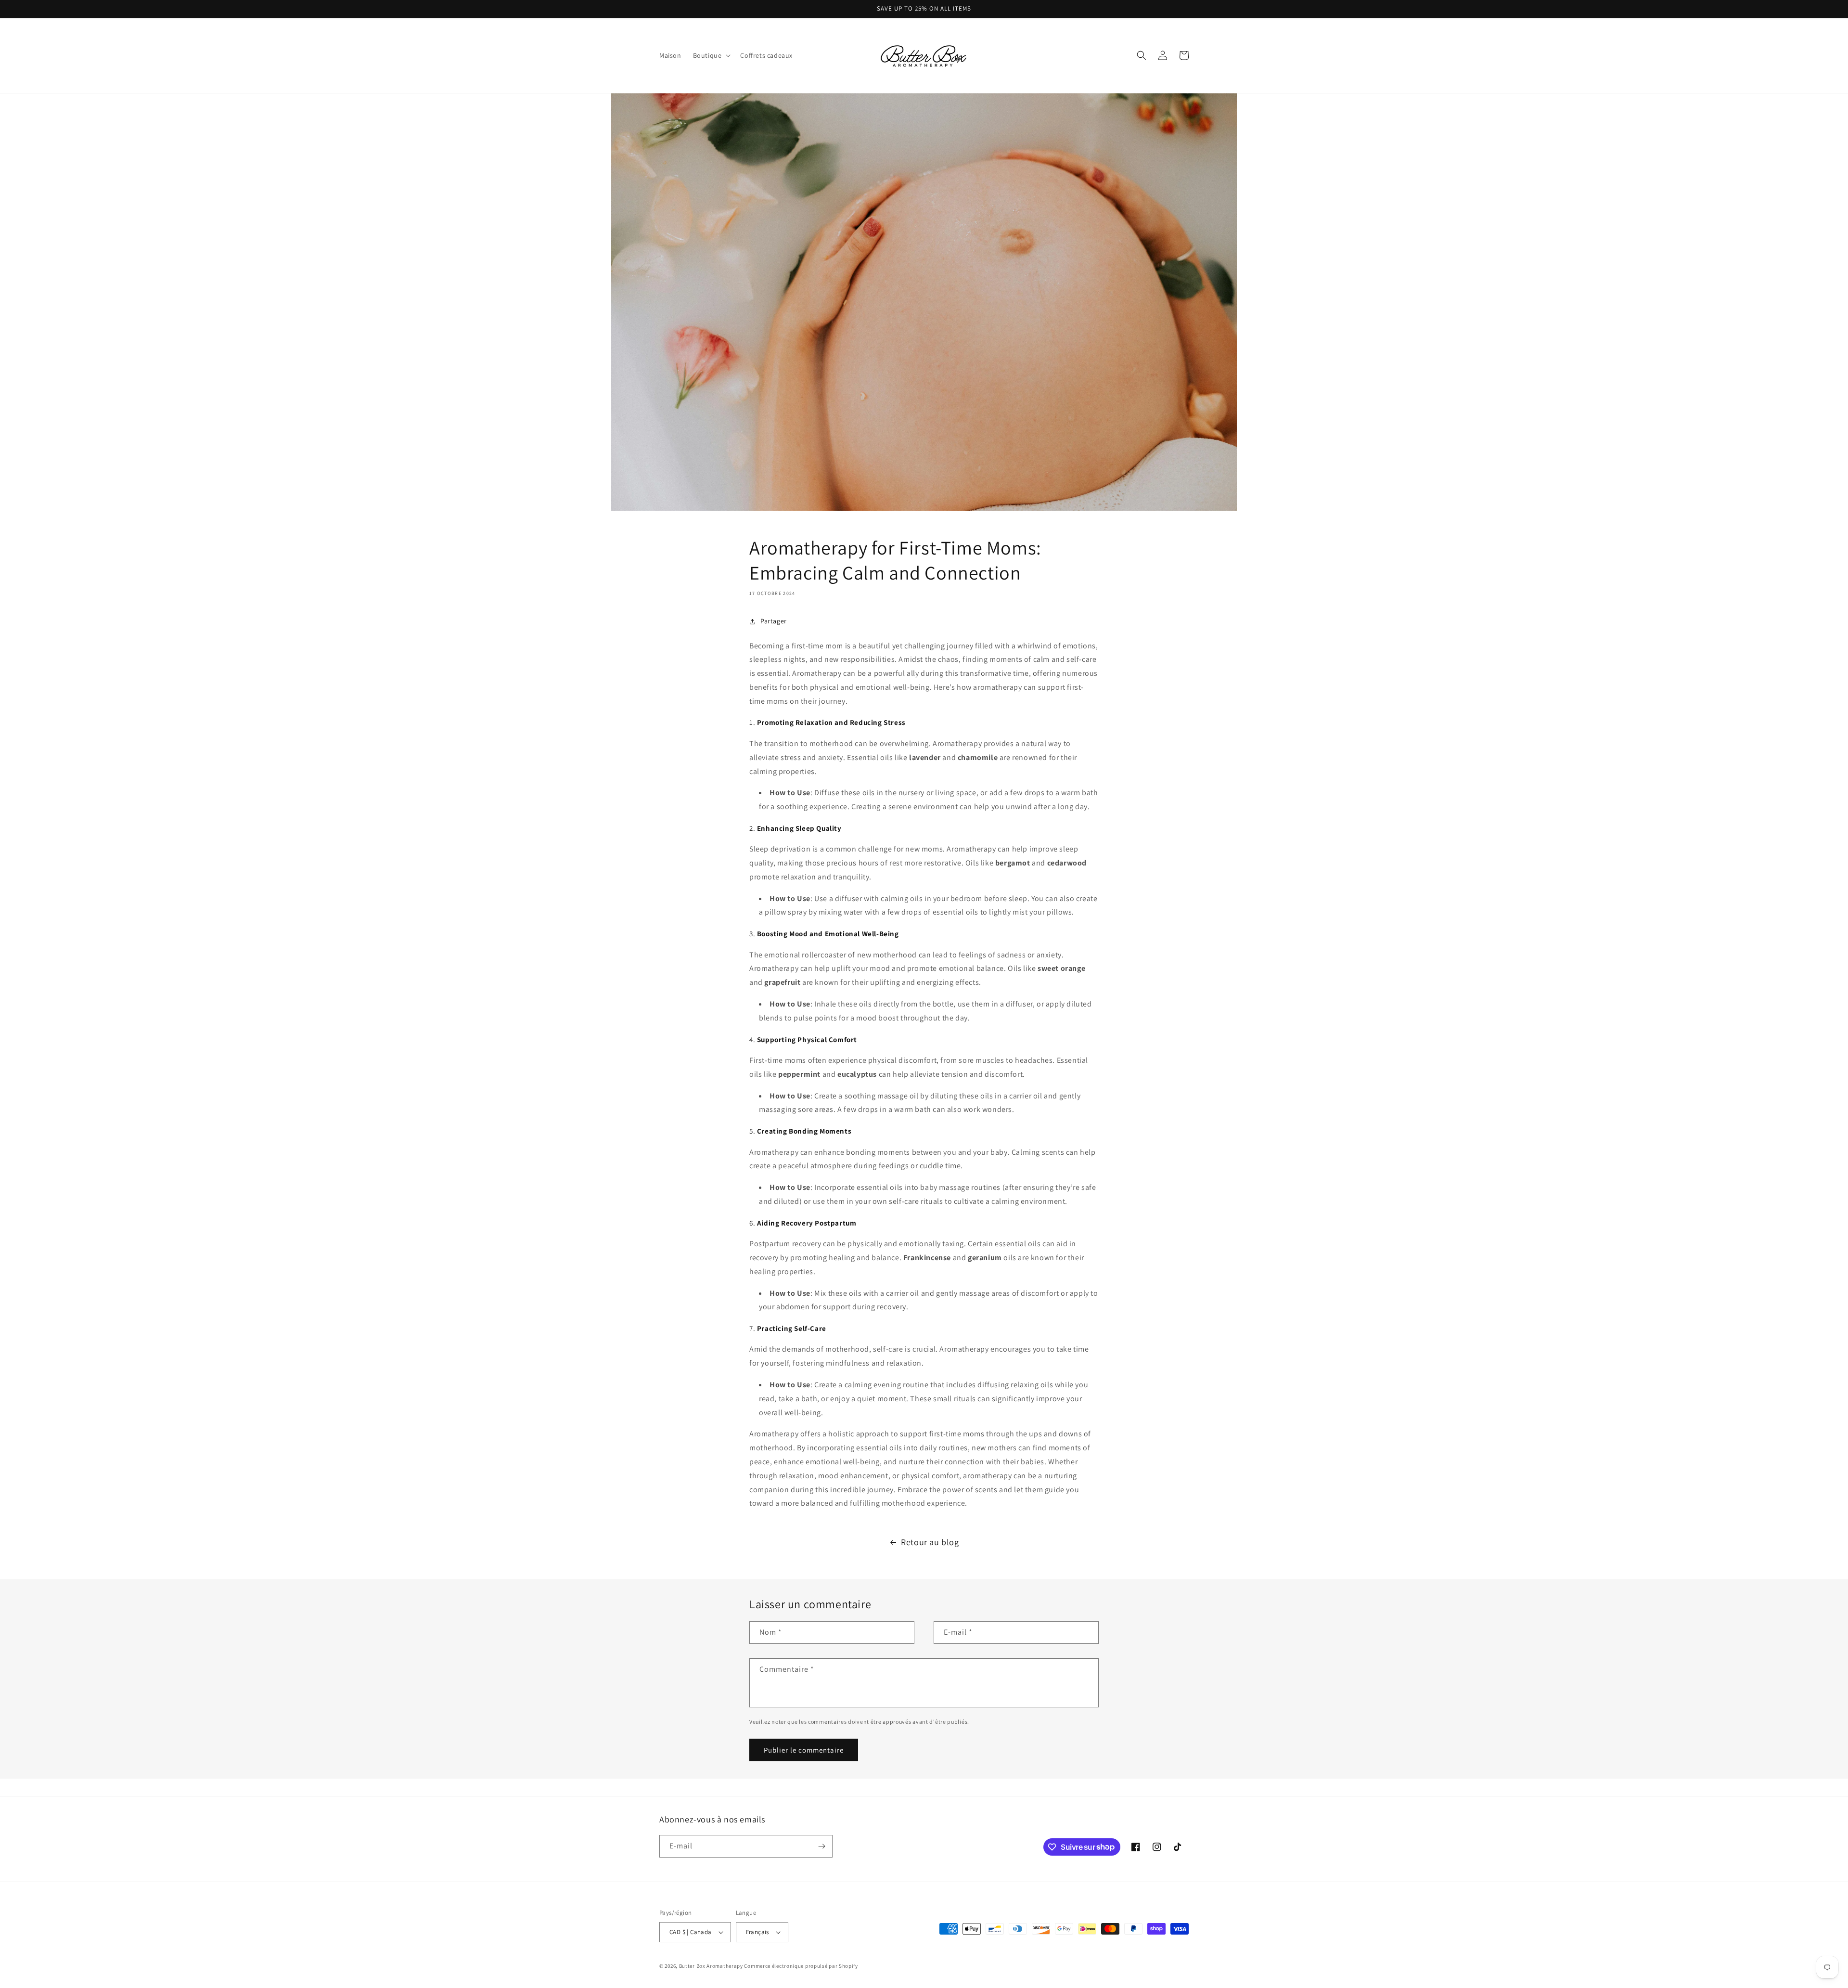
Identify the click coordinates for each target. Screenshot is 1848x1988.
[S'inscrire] (821, 1846)
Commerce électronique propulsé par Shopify (801, 1966)
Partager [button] (774, 621)
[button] (711, 55)
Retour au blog (930, 1542)
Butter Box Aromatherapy (711, 1966)
